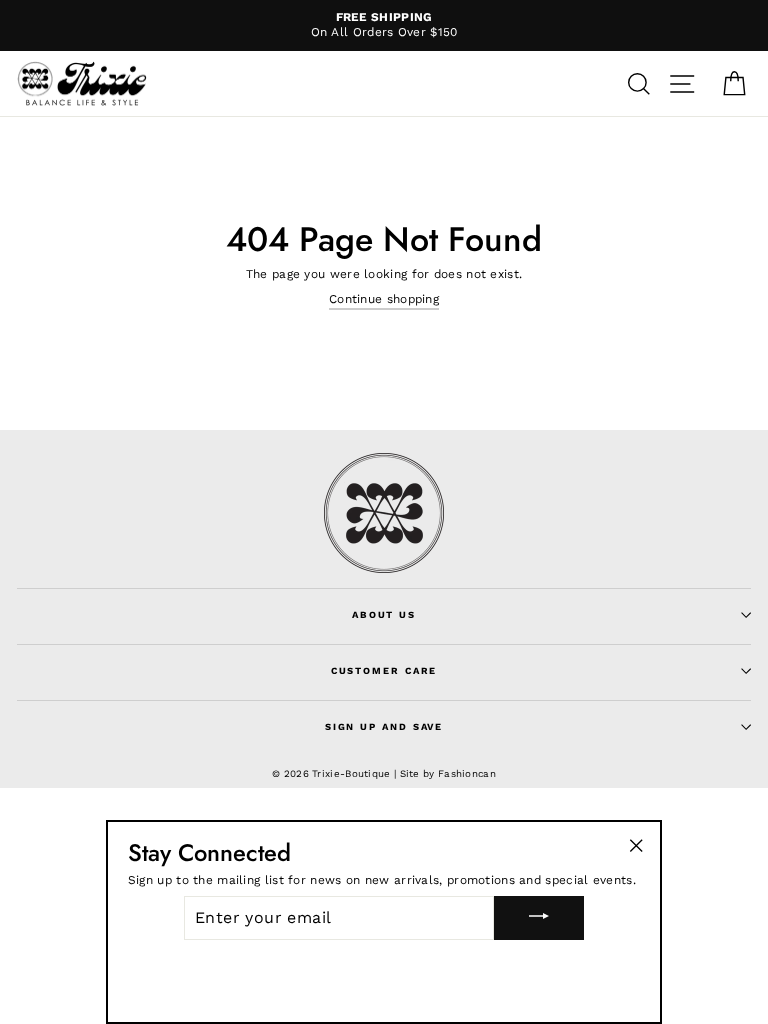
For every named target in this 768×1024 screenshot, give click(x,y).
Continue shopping (384, 299)
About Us (384, 614)
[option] (384, 25)
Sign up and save (384, 726)
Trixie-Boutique (351, 773)
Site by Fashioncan (448, 773)
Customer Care (384, 670)
